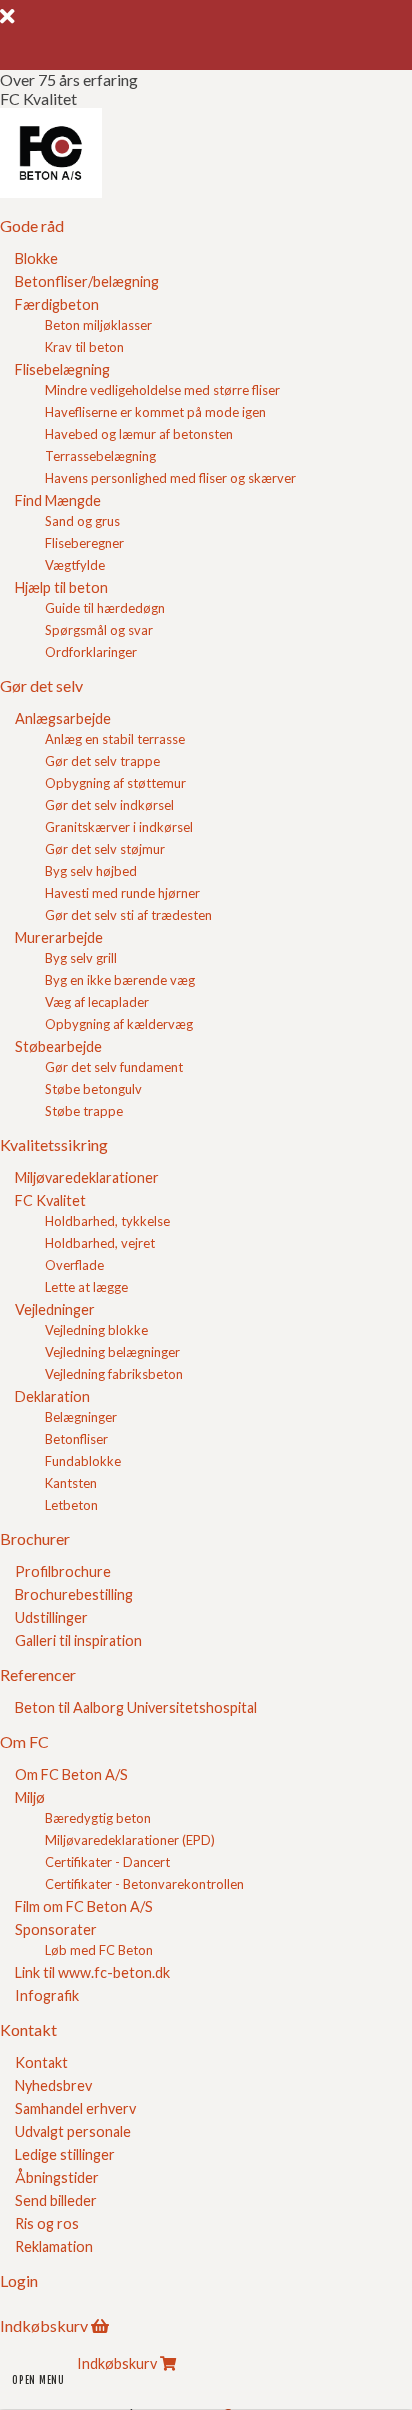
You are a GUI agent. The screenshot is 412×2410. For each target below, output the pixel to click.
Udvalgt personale (73, 2131)
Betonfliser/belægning (87, 281)
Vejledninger (55, 1309)
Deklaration (52, 1396)
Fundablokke (83, 1461)
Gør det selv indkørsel (109, 805)
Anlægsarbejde (63, 718)
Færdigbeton (57, 304)
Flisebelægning (62, 369)
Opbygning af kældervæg (119, 1024)
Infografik (47, 1995)
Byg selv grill (81, 958)
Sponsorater (56, 1929)
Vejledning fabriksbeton (114, 1374)
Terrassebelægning (100, 456)
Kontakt (41, 2062)
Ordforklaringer (91, 652)
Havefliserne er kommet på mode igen (155, 412)
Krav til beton (84, 347)
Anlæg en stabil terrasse (115, 739)
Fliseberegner (84, 543)
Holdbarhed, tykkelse (107, 1221)
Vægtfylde (75, 565)
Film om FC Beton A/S (84, 1906)
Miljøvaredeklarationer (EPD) (130, 1840)
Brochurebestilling (74, 1594)
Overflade (74, 1265)
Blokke (36, 258)
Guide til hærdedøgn (105, 608)
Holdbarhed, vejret (100, 1243)
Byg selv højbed (91, 871)
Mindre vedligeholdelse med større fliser (162, 390)
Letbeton (71, 1505)
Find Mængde (58, 500)
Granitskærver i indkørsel (119, 827)
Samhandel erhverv (75, 2108)
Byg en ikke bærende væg (120, 980)
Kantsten (71, 1483)
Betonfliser (76, 1439)
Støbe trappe (84, 1111)
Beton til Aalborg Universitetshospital (136, 1707)
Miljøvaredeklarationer (87, 1177)
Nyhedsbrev (53, 2085)
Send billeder (56, 2200)
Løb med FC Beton (99, 1950)
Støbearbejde (58, 1046)
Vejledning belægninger (112, 1352)
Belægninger (81, 1417)
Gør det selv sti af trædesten (128, 915)
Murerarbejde (59, 937)
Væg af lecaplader (97, 1002)
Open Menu (38, 2380)
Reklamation (54, 2246)
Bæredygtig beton (98, 1818)
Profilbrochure (63, 1571)
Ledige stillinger (65, 2154)
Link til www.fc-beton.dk (92, 1972)
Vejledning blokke (96, 1330)
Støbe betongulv (93, 1089)
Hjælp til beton (61, 587)
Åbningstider (57, 2177)
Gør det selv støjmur (105, 849)
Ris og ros (47, 2223)
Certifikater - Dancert (107, 1862)
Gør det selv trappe (102, 761)
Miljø (30, 1797)
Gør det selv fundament (114, 1067)
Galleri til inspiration (78, 1640)
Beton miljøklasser (98, 325)
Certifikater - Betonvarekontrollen (144, 1884)
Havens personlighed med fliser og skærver (170, 478)
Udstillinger (51, 1617)
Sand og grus (82, 521)
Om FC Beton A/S (71, 1774)
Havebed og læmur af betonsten (139, 434)
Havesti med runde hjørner (122, 893)
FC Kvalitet (50, 1200)
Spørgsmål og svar (99, 630)
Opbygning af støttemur (115, 783)
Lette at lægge (86, 1287)
